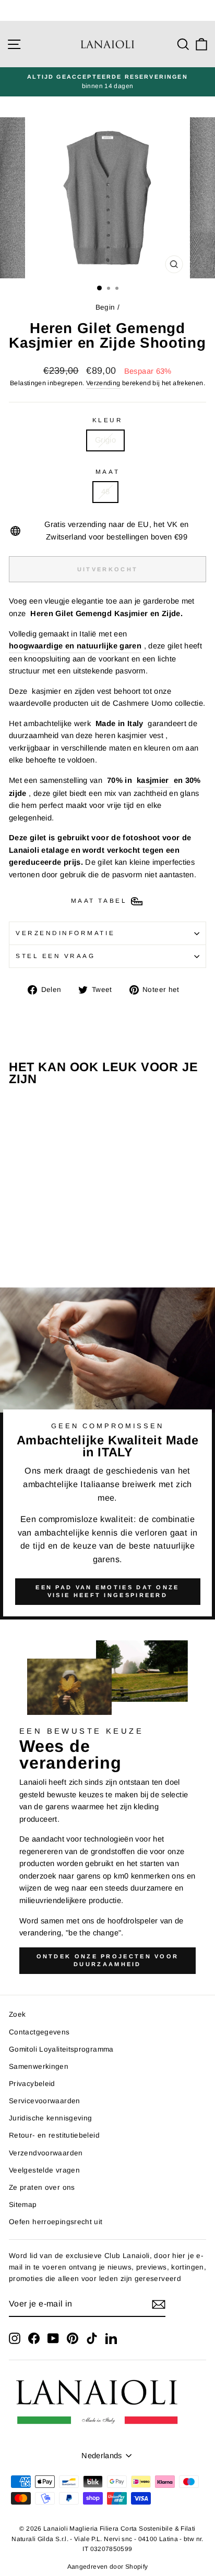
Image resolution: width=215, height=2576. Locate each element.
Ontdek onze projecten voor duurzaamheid (108, 1960)
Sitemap (23, 2205)
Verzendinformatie (65, 933)
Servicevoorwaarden (45, 2101)
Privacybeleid (32, 2084)
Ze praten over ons (42, 2187)
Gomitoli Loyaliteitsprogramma (61, 2049)
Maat (107, 471)
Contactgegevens (39, 2032)
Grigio (105, 440)
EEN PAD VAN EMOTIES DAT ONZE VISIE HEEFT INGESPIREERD (107, 1591)
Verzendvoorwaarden (46, 2153)
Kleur (108, 420)
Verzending (103, 383)
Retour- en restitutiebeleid (54, 2135)
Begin (105, 307)
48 (106, 492)
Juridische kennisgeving (50, 2118)
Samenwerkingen (39, 2066)
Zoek (17, 2014)
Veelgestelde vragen (44, 2170)
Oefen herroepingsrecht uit (56, 2222)
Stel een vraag (55, 956)
